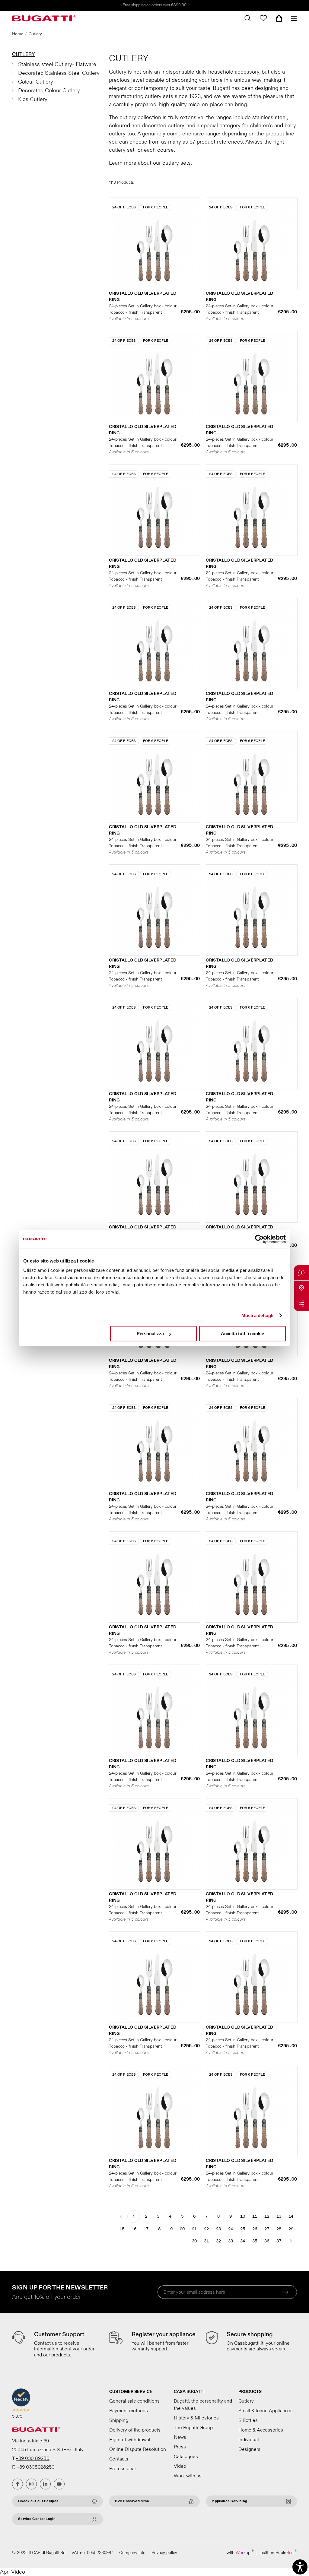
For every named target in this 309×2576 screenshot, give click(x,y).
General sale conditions (134, 2401)
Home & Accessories (261, 2430)
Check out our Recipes (38, 2501)
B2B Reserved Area (132, 2501)
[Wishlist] (263, 18)
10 (243, 2216)
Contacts (119, 2459)
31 (206, 2241)
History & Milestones (196, 2418)
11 (255, 2216)
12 (267, 2216)
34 (243, 2241)
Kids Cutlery (33, 99)
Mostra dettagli (258, 1315)
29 (291, 2229)
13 (279, 2216)
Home (18, 34)
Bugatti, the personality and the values (203, 2405)
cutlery (171, 163)
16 (134, 2229)
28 (279, 2229)
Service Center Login (37, 2519)
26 (255, 2229)
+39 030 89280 (33, 2458)
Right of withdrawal (130, 2440)
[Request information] (301, 1273)
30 (194, 2241)
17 (146, 2229)
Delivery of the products (135, 2430)
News (180, 2437)
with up (240, 2552)
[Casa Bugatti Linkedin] (45, 2484)
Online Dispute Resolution (138, 2449)
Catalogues (186, 2457)
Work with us (188, 2476)
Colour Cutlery (36, 82)
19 (170, 2229)
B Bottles (248, 2420)
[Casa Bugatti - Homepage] (44, 18)
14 (291, 2216)
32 (218, 2241)
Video (180, 2466)
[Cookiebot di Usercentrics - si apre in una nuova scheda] (259, 1239)
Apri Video (13, 2572)
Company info (132, 2553)
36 (267, 2241)
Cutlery (23, 54)
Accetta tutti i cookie (242, 1334)
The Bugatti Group (193, 2428)
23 (218, 2229)
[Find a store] (301, 1288)
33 (231, 2241)
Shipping (119, 2420)
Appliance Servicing (229, 2501)
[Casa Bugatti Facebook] (18, 2484)
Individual (249, 2440)
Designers (249, 2449)
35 (255, 2241)
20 (182, 2229)
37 (279, 2241)
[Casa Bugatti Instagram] (31, 2484)
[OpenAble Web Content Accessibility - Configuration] (300, 2567)
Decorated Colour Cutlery (49, 91)
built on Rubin (279, 2552)
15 (122, 2229)
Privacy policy (164, 2553)
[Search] (248, 18)
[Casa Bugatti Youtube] (59, 2484)
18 (158, 2229)
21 (194, 2229)
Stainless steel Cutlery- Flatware (57, 64)
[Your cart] (279, 18)
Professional (123, 2469)
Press (180, 2447)
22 (206, 2229)
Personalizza (150, 1334)
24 (231, 2229)
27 (267, 2229)
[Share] (301, 1304)
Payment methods (129, 2411)
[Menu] (292, 18)
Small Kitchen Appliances (266, 2411)
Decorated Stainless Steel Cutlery (59, 73)
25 (243, 2229)
